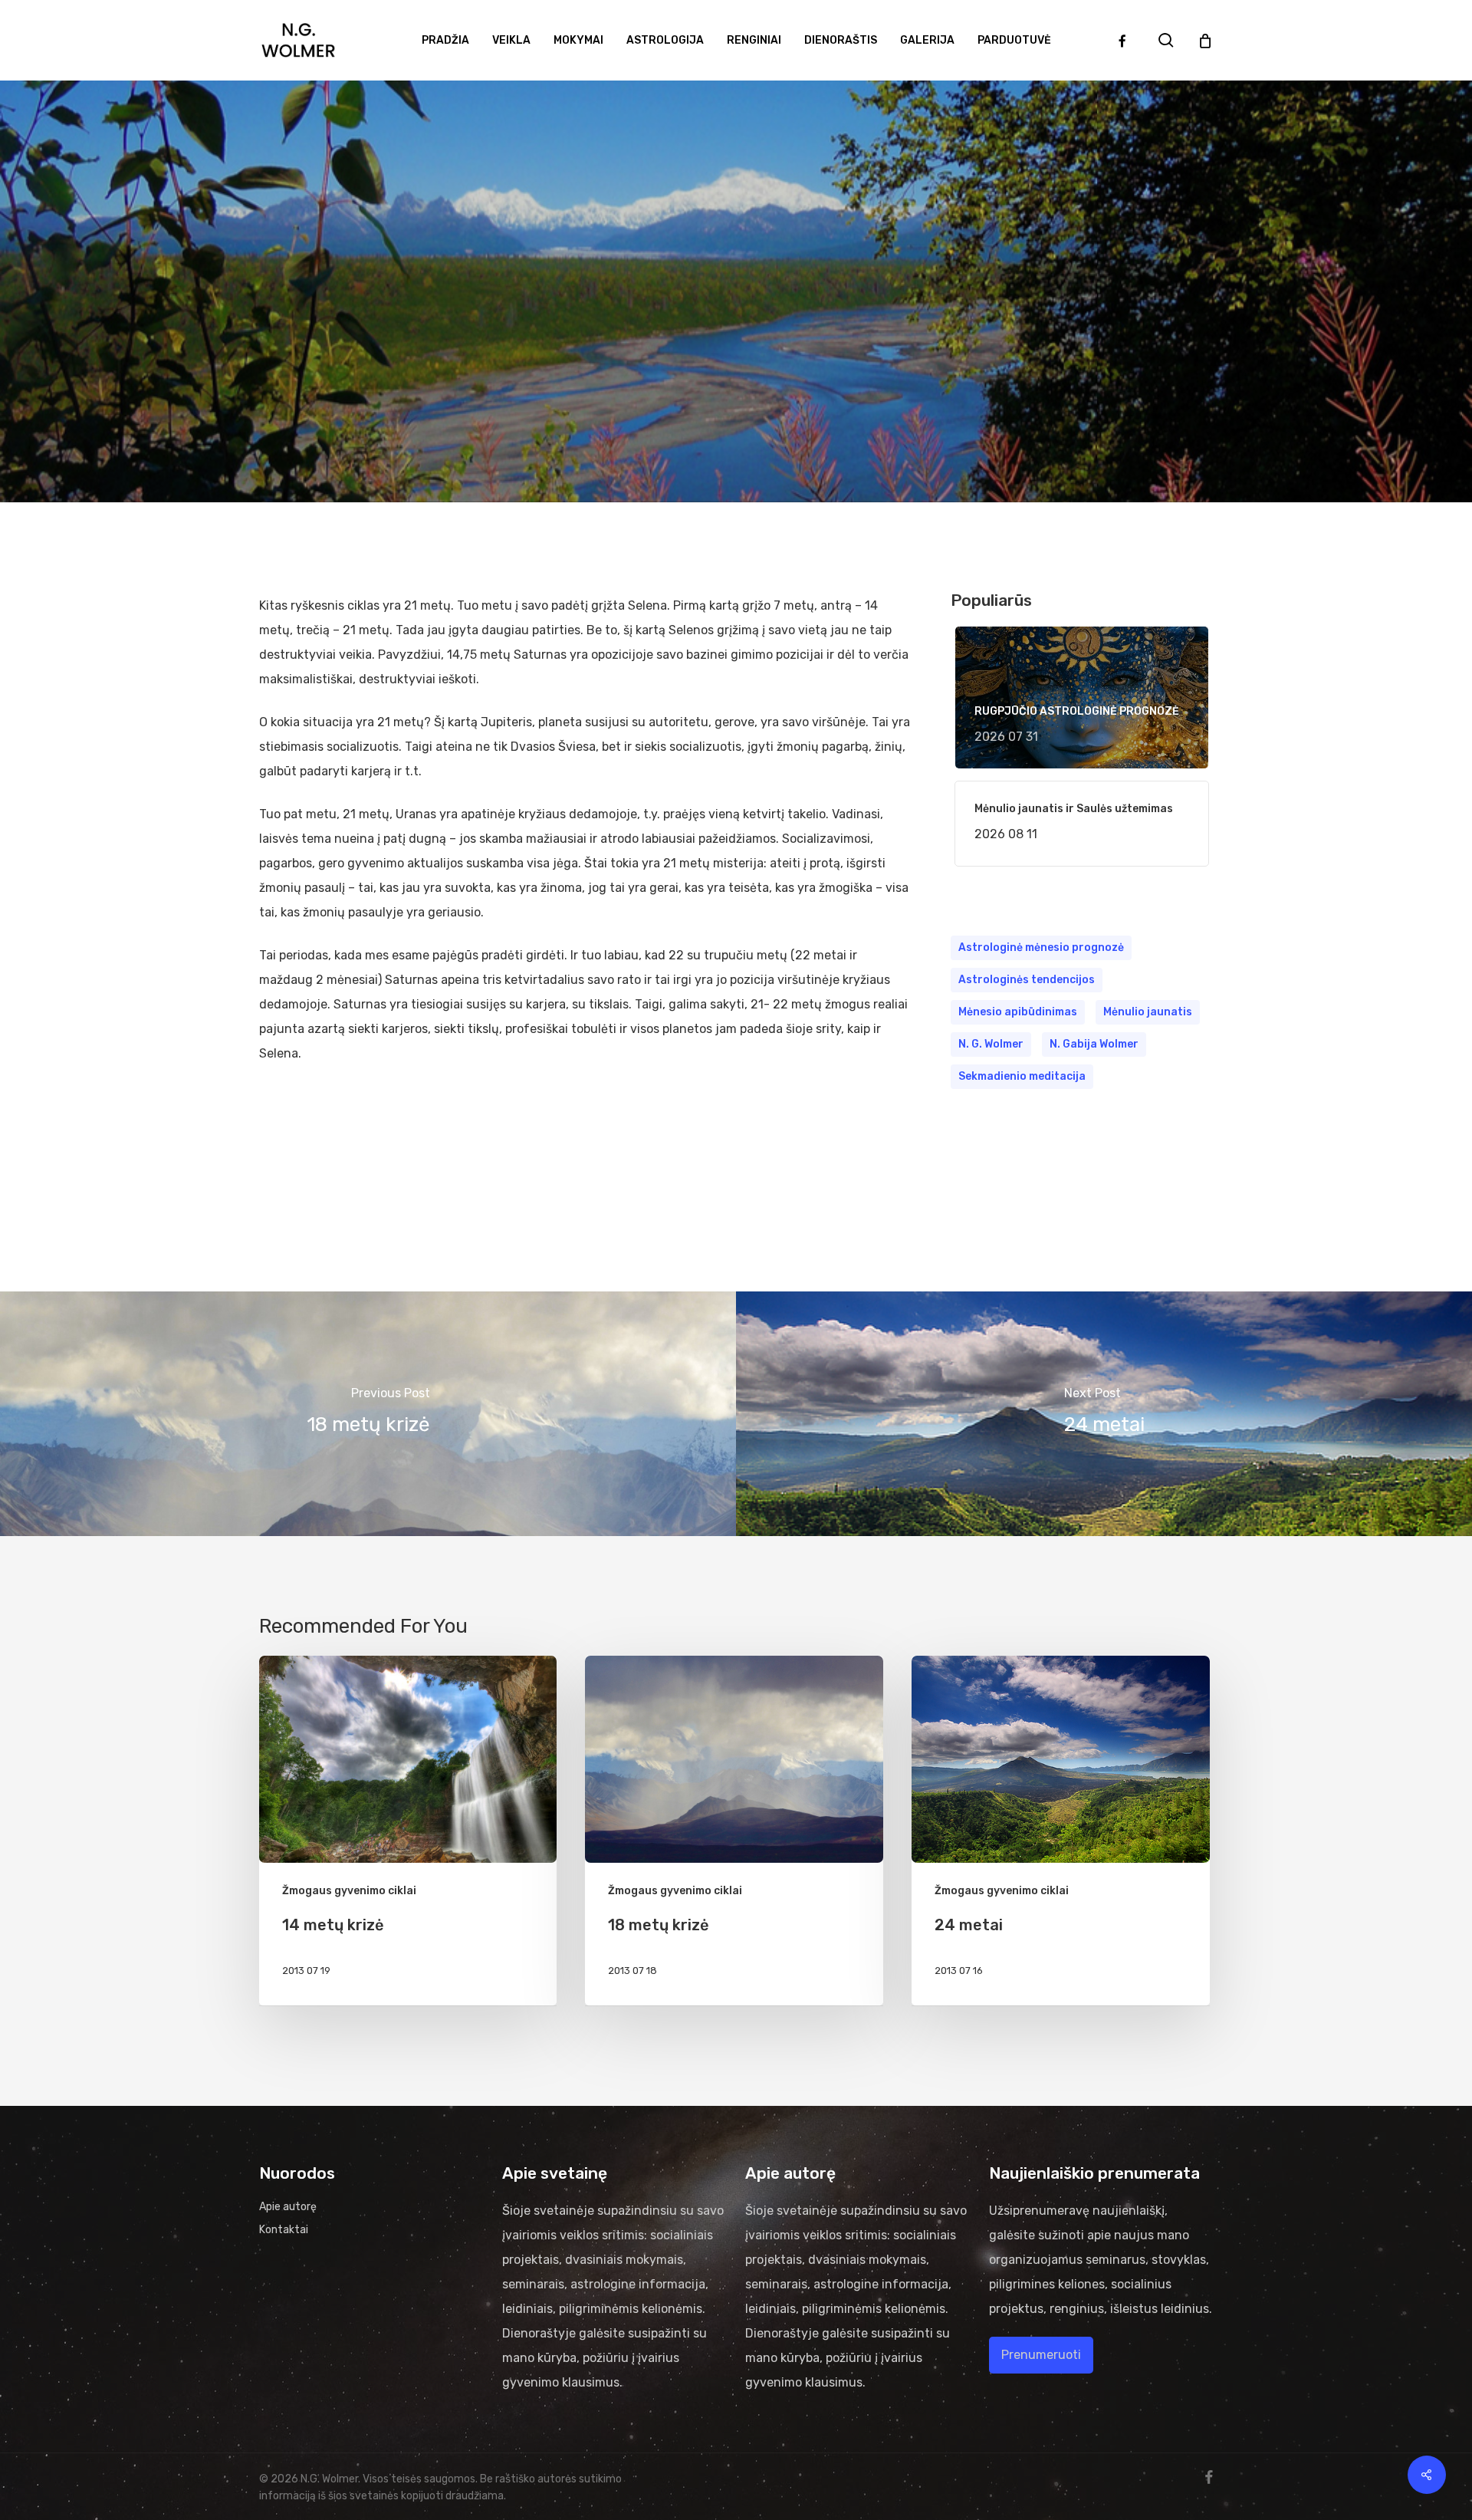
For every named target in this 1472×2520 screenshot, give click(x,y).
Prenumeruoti (1041, 2355)
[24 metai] (1104, 1414)
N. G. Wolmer (991, 1044)
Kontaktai (284, 2230)
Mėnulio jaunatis (1148, 1012)
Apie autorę (288, 2207)
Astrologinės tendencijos (1027, 980)
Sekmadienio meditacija (1022, 1076)
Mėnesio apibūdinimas (1018, 1012)
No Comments (783, 473)
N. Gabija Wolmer (1094, 1044)
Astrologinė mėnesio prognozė (1041, 947)
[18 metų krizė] (368, 1414)
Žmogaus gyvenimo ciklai (736, 361)
